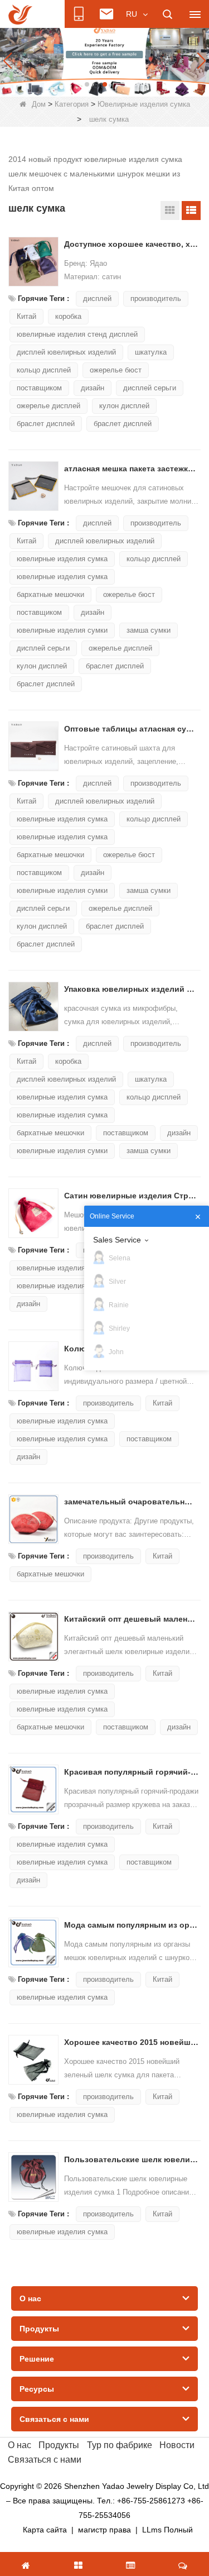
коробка (68, 316)
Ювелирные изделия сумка (144, 104)
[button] (87, 84)
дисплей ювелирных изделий (66, 352)
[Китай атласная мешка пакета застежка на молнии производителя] (33, 486)
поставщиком (39, 388)
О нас (20, 2445)
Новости (177, 2445)
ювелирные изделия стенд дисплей (77, 334)
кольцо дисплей (44, 370)
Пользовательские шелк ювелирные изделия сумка (132, 2159)
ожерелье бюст (116, 370)
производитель (156, 298)
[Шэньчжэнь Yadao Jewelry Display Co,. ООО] (20, 15)
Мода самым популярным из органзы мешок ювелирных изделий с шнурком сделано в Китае (132, 1925)
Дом (39, 104)
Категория (72, 104)
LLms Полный (167, 2530)
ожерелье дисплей (48, 406)
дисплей (97, 298)
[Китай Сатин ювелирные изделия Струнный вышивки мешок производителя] (33, 1213)
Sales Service (117, 1240)
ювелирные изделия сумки (62, 630)
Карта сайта (45, 2530)
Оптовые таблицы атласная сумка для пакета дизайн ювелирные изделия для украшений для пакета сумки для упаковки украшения (132, 729)
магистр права (104, 2530)
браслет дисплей (46, 424)
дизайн (93, 388)
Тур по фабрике (120, 2445)
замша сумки (149, 630)
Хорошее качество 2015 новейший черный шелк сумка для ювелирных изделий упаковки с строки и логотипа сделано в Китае (132, 2042)
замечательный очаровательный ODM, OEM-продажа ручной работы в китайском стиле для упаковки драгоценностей (132, 1502)
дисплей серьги (150, 388)
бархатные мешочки (50, 594)
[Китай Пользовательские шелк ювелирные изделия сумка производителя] (33, 2177)
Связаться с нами (45, 2460)
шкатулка (151, 352)
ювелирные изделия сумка (62, 559)
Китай (26, 316)
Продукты (59, 2445)
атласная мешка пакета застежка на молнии (132, 469)
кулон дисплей (124, 406)
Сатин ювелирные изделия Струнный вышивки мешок (132, 1196)
